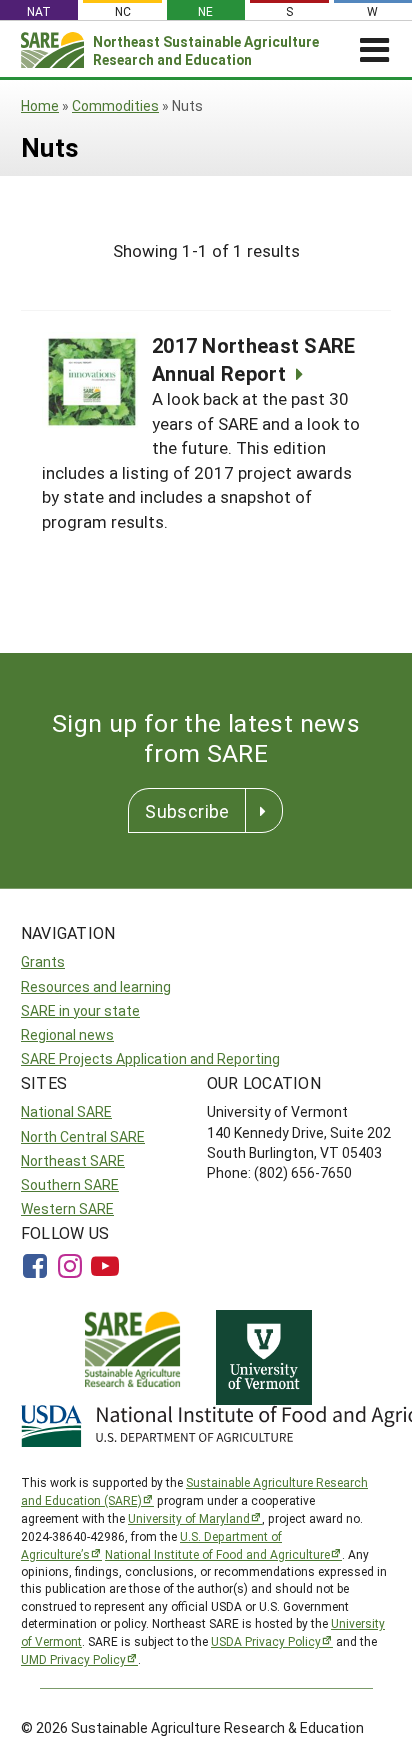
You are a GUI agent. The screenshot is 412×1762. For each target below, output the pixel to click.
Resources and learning (96, 986)
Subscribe (187, 811)
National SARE (66, 1111)
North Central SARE (83, 1136)
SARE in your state (80, 1010)
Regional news (67, 1034)
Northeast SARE (73, 1160)
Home (40, 105)
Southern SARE (70, 1184)
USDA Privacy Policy (266, 1641)
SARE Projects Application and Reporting (150, 1058)
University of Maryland (189, 1518)
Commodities (115, 105)
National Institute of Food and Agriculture (217, 1554)
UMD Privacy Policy (73, 1659)
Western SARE (67, 1208)
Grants (43, 961)
